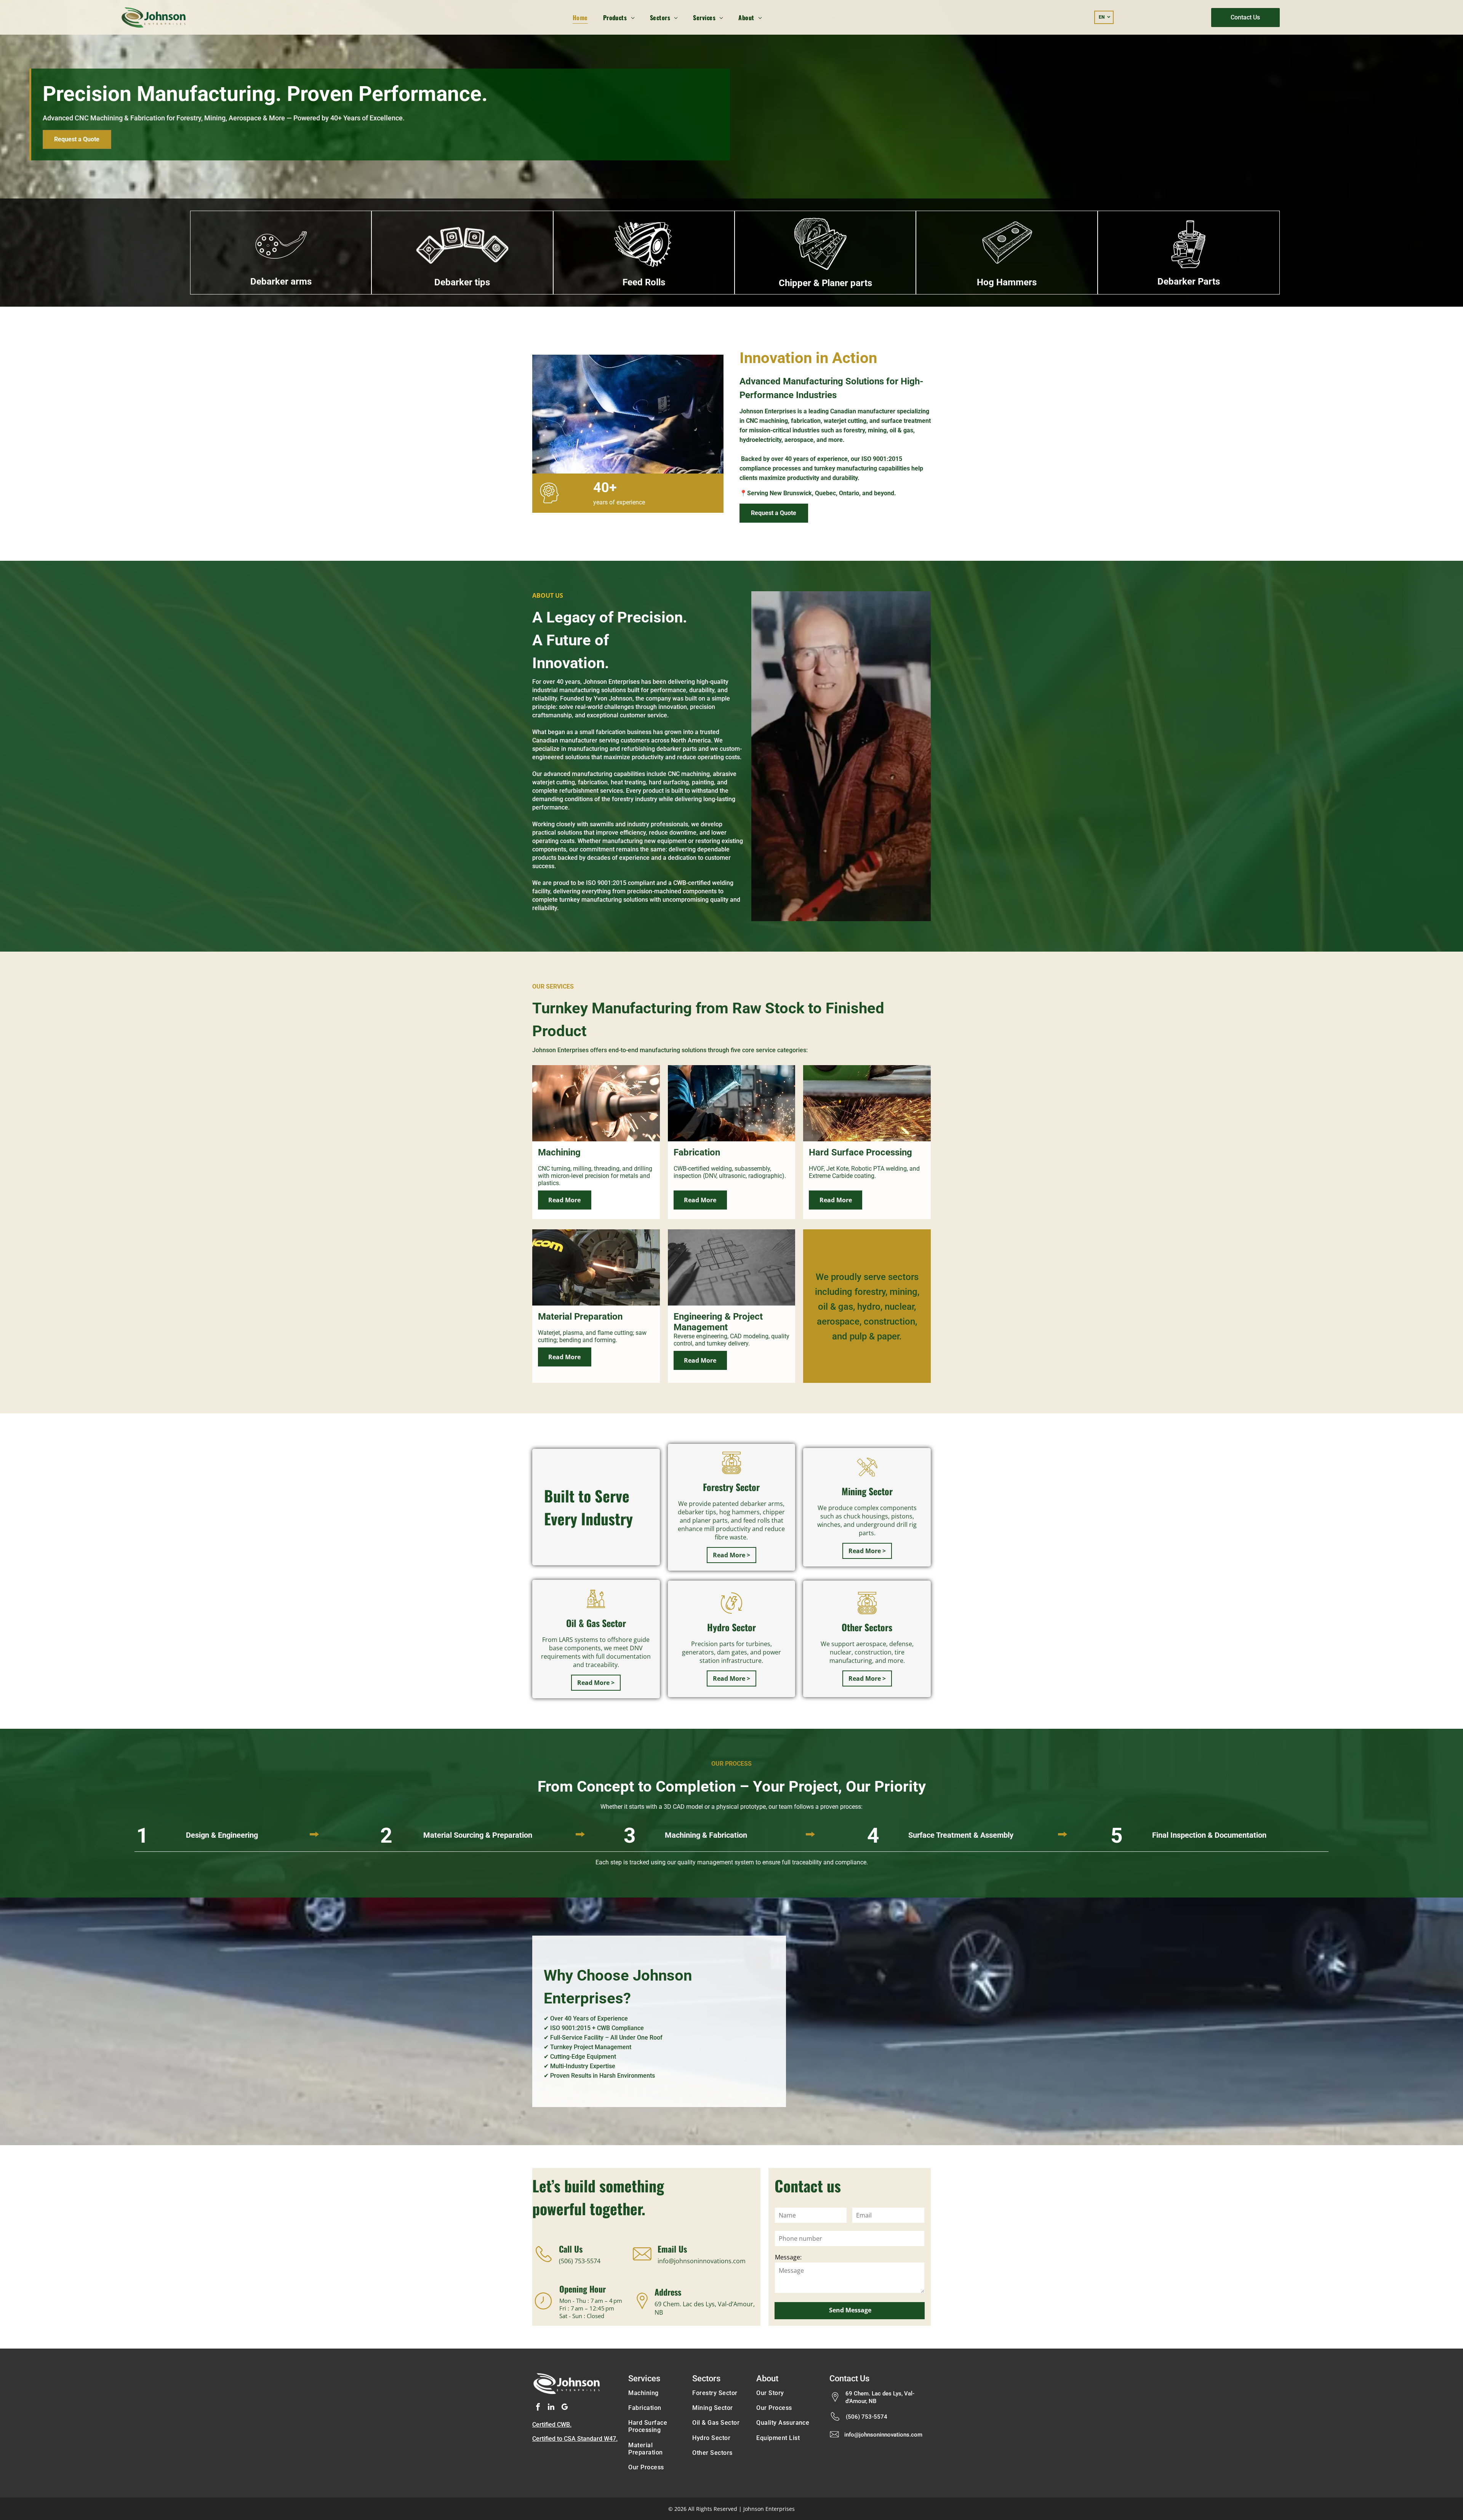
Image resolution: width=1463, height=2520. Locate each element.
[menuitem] (580, 17)
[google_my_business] (565, 2408)
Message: (788, 2257)
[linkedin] (551, 2408)
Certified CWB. (552, 2425)
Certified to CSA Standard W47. (575, 2439)
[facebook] (538, 2408)
